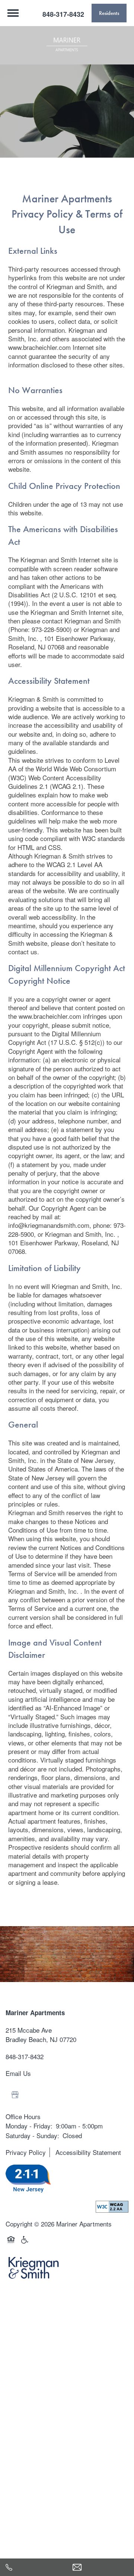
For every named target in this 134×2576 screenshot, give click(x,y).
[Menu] (13, 13)
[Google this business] (15, 2095)
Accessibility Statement (88, 2152)
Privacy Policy (26, 2152)
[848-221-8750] (33, 2567)
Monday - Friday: (29, 2126)
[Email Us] (100, 2567)
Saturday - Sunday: (32, 2135)
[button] (109, 13)
